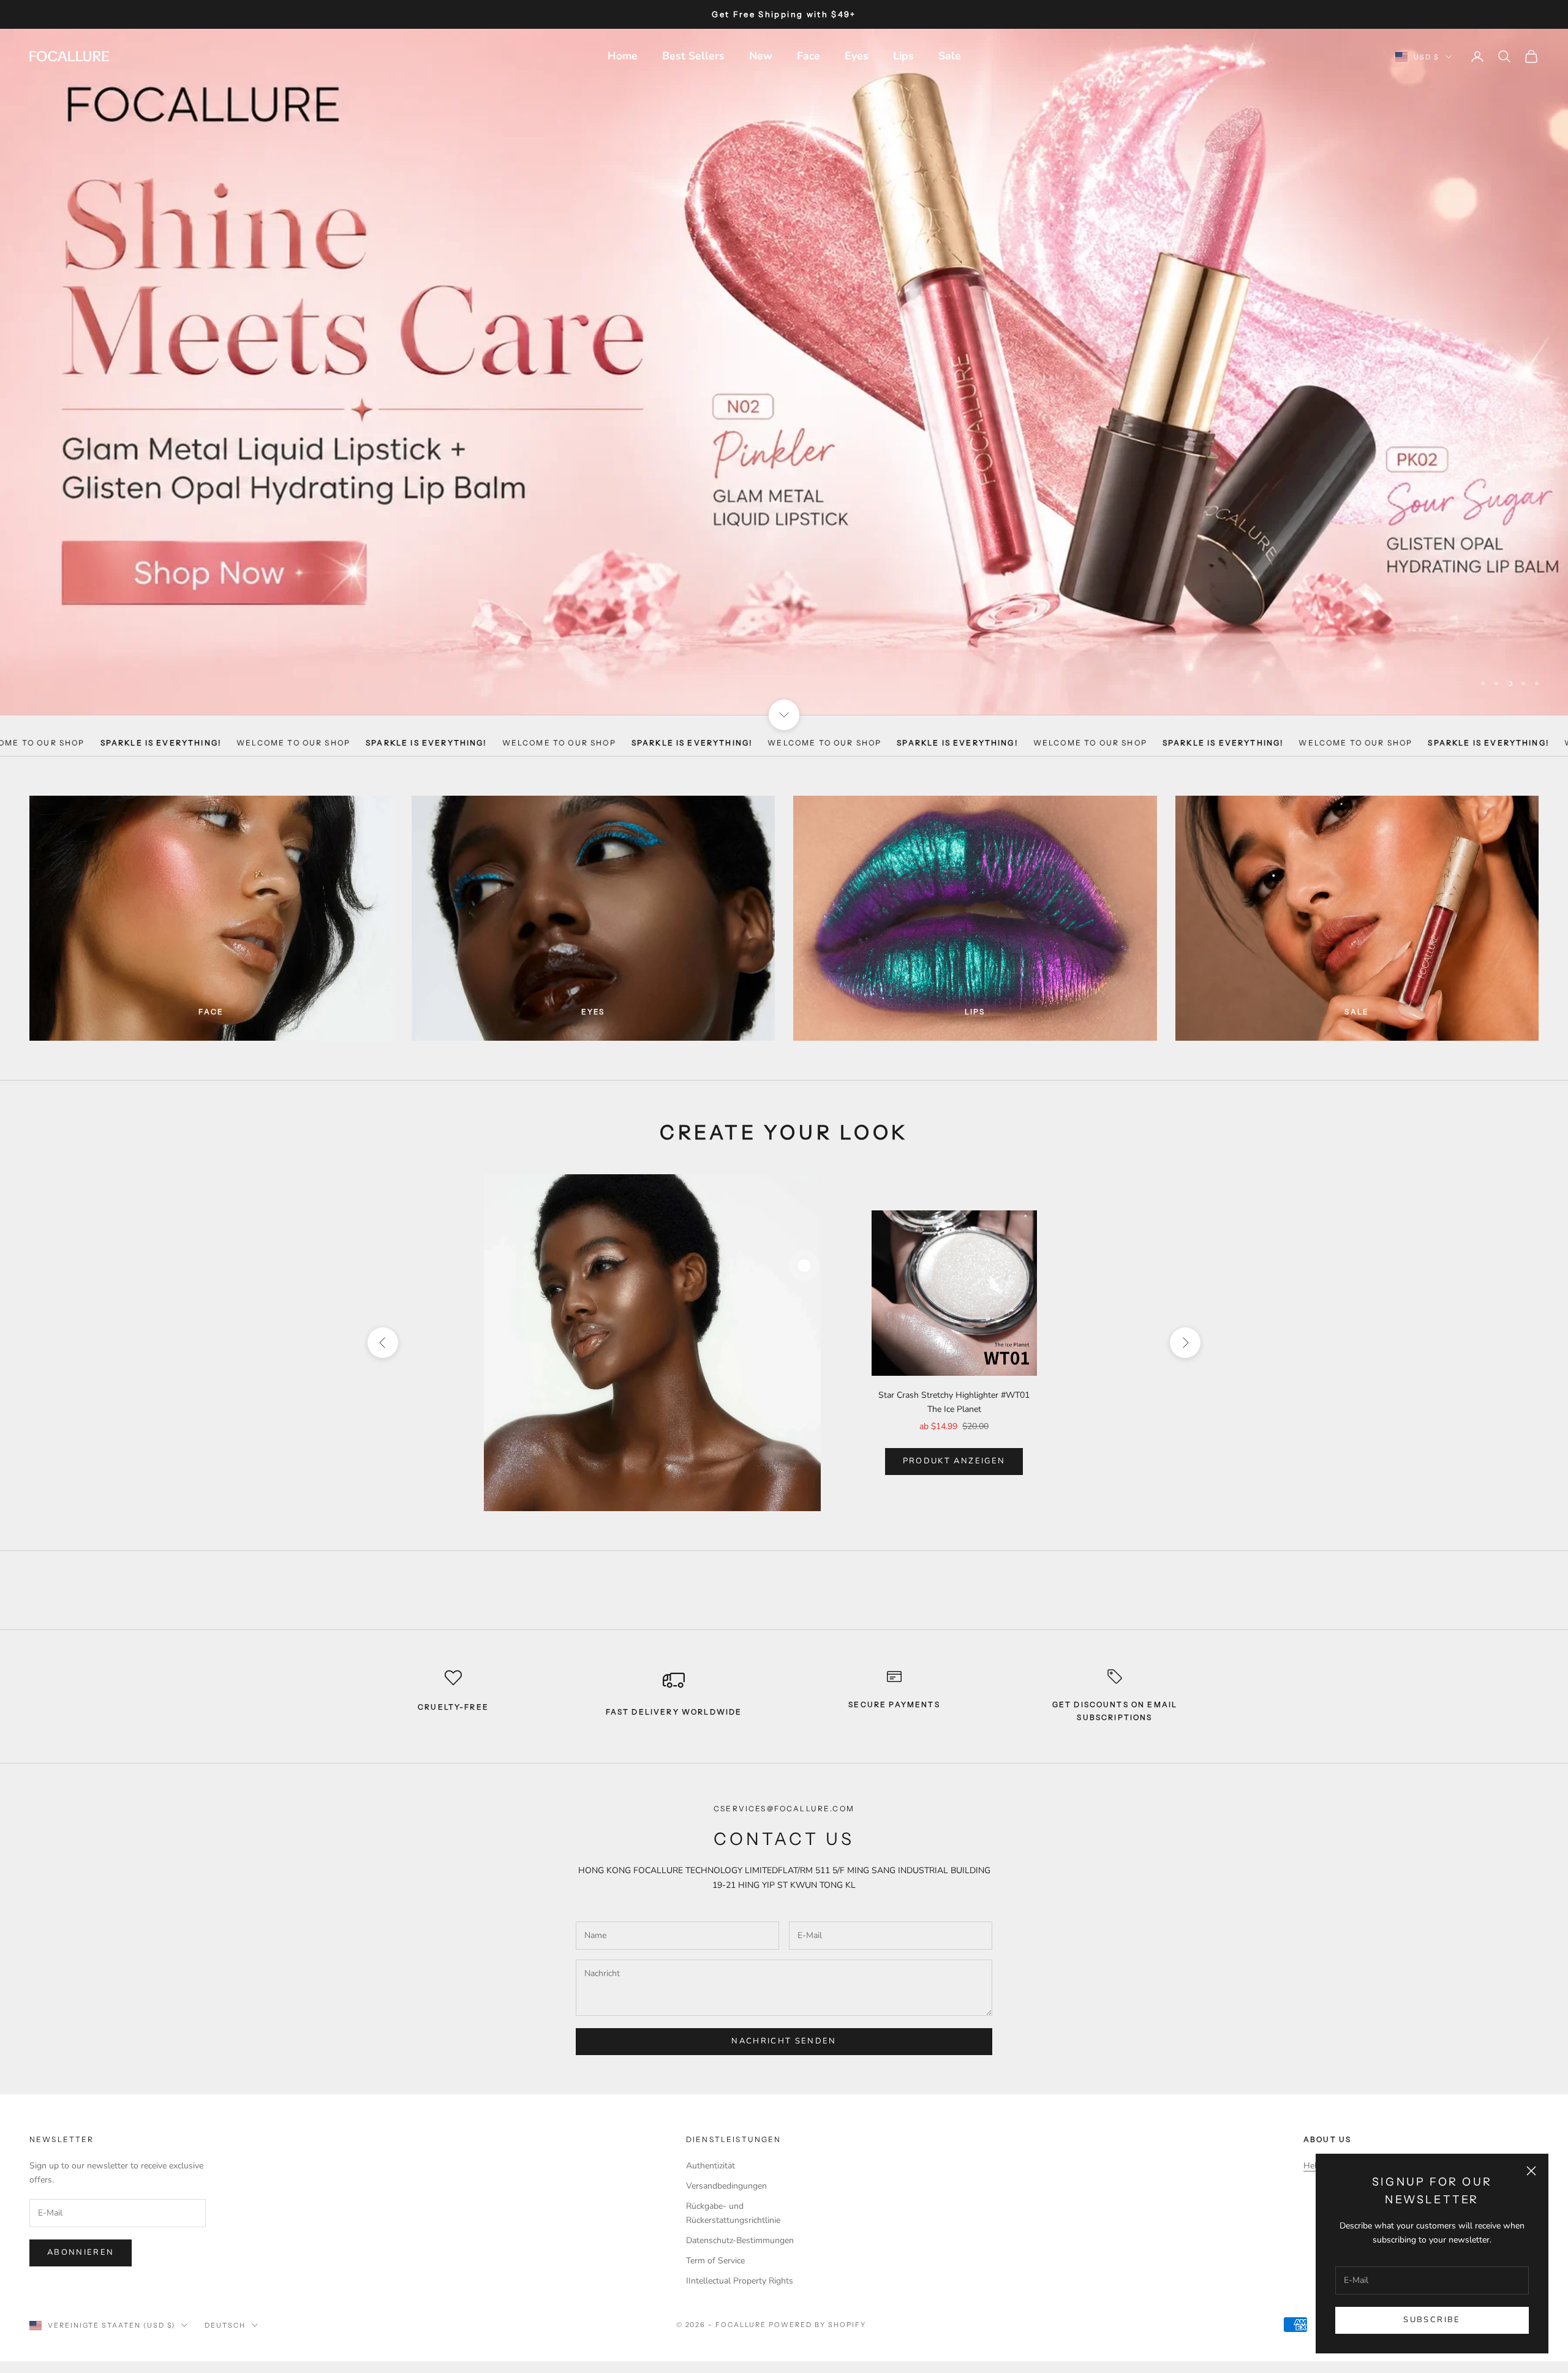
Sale (950, 56)
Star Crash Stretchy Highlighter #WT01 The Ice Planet (954, 1377)
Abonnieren (81, 2227)
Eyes (857, 56)
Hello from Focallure (1343, 2140)
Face (809, 56)
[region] (784, 359)
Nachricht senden (784, 2016)
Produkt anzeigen (954, 1436)
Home (623, 56)
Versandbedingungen (726, 2160)
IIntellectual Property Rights (740, 2256)
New (761, 56)
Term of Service (715, 2235)
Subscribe (1432, 2320)
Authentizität (710, 2140)
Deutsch (225, 2300)
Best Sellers (693, 56)
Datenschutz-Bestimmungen (740, 2215)
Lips (903, 56)
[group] (784, 359)
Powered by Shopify (817, 2299)
